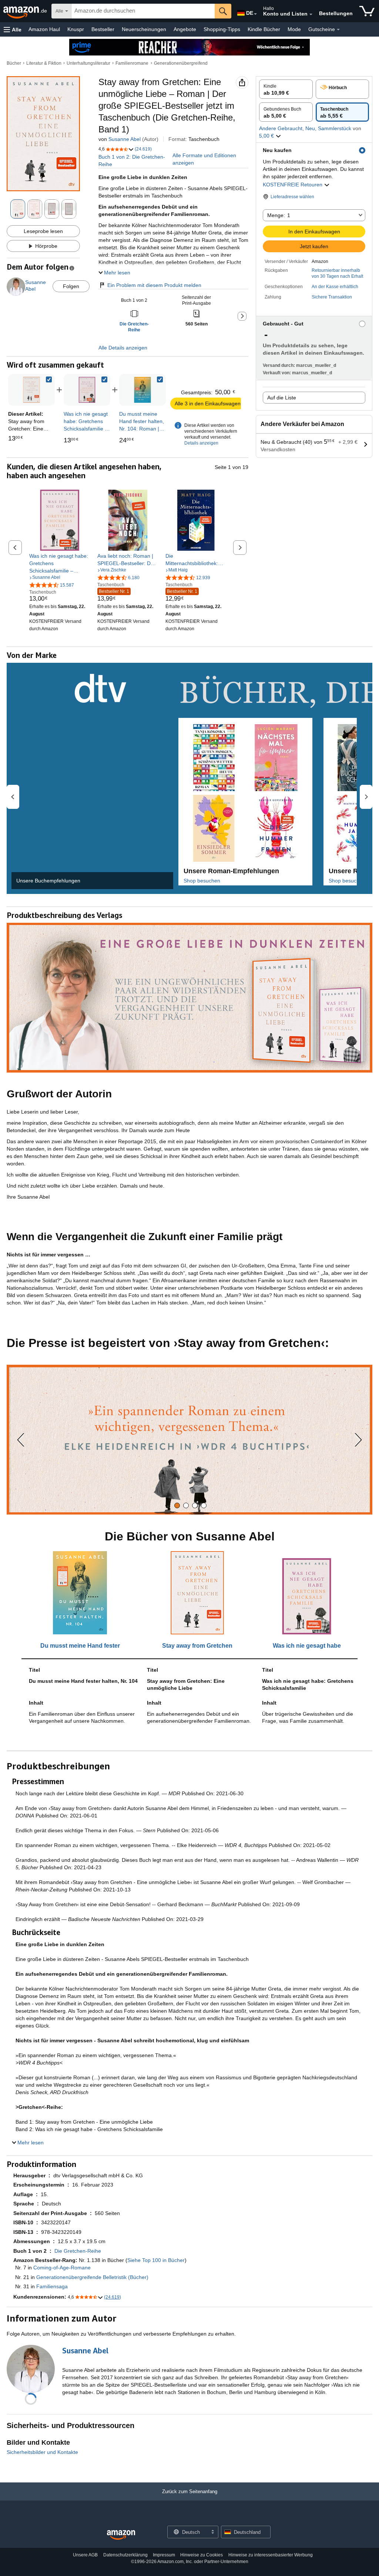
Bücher (14, 63)
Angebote (185, 29)
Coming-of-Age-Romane (62, 2268)
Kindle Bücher (264, 29)
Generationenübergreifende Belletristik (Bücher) (92, 2277)
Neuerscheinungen (144, 29)
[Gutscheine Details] (338, 30)
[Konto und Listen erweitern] (311, 14)
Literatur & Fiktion (44, 63)
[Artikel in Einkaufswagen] (367, 11)
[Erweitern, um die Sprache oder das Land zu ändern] (255, 14)
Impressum (164, 2555)
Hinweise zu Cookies (202, 2555)
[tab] (177, 1505)
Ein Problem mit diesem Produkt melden (154, 285)
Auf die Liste (282, 398)
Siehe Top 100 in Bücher (156, 2260)
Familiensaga (52, 2286)
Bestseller (103, 29)
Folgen (71, 286)
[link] (87, 390)
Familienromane (132, 63)
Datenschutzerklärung (125, 2555)
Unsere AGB (85, 2555)
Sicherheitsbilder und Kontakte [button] (42, 2452)
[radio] (286, 89)
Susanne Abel (125, 139)
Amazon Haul (44, 29)
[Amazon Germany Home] (121, 2535)
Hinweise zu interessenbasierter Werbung (271, 2555)
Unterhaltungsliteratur (88, 63)
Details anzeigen (201, 443)
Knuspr (76, 29)
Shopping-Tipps (222, 29)
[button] (13, 29)
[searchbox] (143, 11)
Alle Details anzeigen (123, 348)
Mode (294, 29)
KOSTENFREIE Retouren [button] (293, 185)
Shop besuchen (202, 881)
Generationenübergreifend (181, 63)
